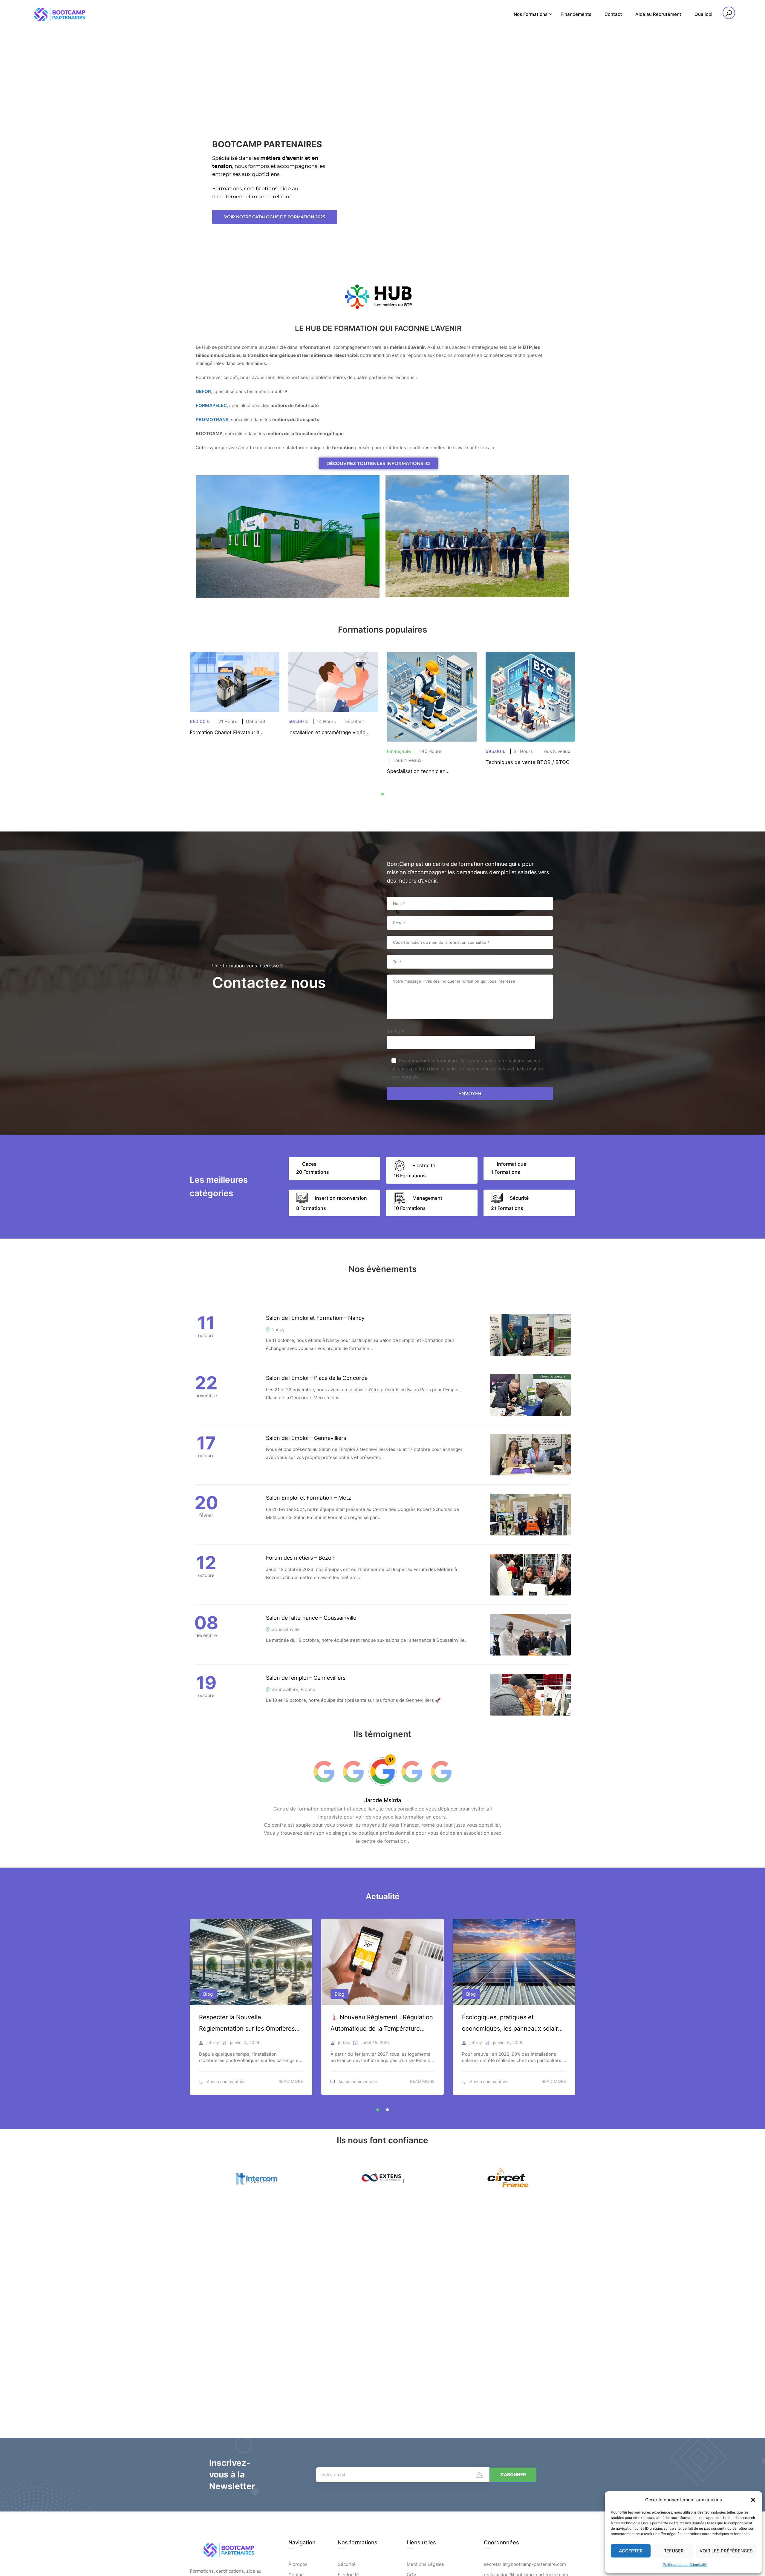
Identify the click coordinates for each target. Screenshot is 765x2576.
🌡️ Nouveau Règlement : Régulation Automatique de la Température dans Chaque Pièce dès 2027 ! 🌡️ (382, 2024)
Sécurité (347, 2564)
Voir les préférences (726, 2551)
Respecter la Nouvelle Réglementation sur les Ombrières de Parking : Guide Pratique (247, 2024)
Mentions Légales (425, 2564)
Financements (576, 14)
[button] (753, 2500)
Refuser (674, 2551)
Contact (613, 14)
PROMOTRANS (212, 419)
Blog (208, 1994)
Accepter (631, 2551)
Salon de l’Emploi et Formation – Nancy (315, 1318)
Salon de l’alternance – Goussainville (311, 1618)
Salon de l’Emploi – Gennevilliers (306, 1438)
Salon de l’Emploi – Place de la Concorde (317, 1378)
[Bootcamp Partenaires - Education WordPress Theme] (60, 14)
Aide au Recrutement (658, 14)
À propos (298, 2564)
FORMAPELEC (211, 405)
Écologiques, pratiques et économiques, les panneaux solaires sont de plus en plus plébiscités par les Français (513, 2024)
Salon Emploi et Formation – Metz (309, 1498)
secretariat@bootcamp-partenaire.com (525, 2564)
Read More (291, 2081)
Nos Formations (531, 14)
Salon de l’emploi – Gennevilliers (306, 1678)
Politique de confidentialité (685, 2565)
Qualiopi (703, 14)
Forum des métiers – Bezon (300, 1558)
